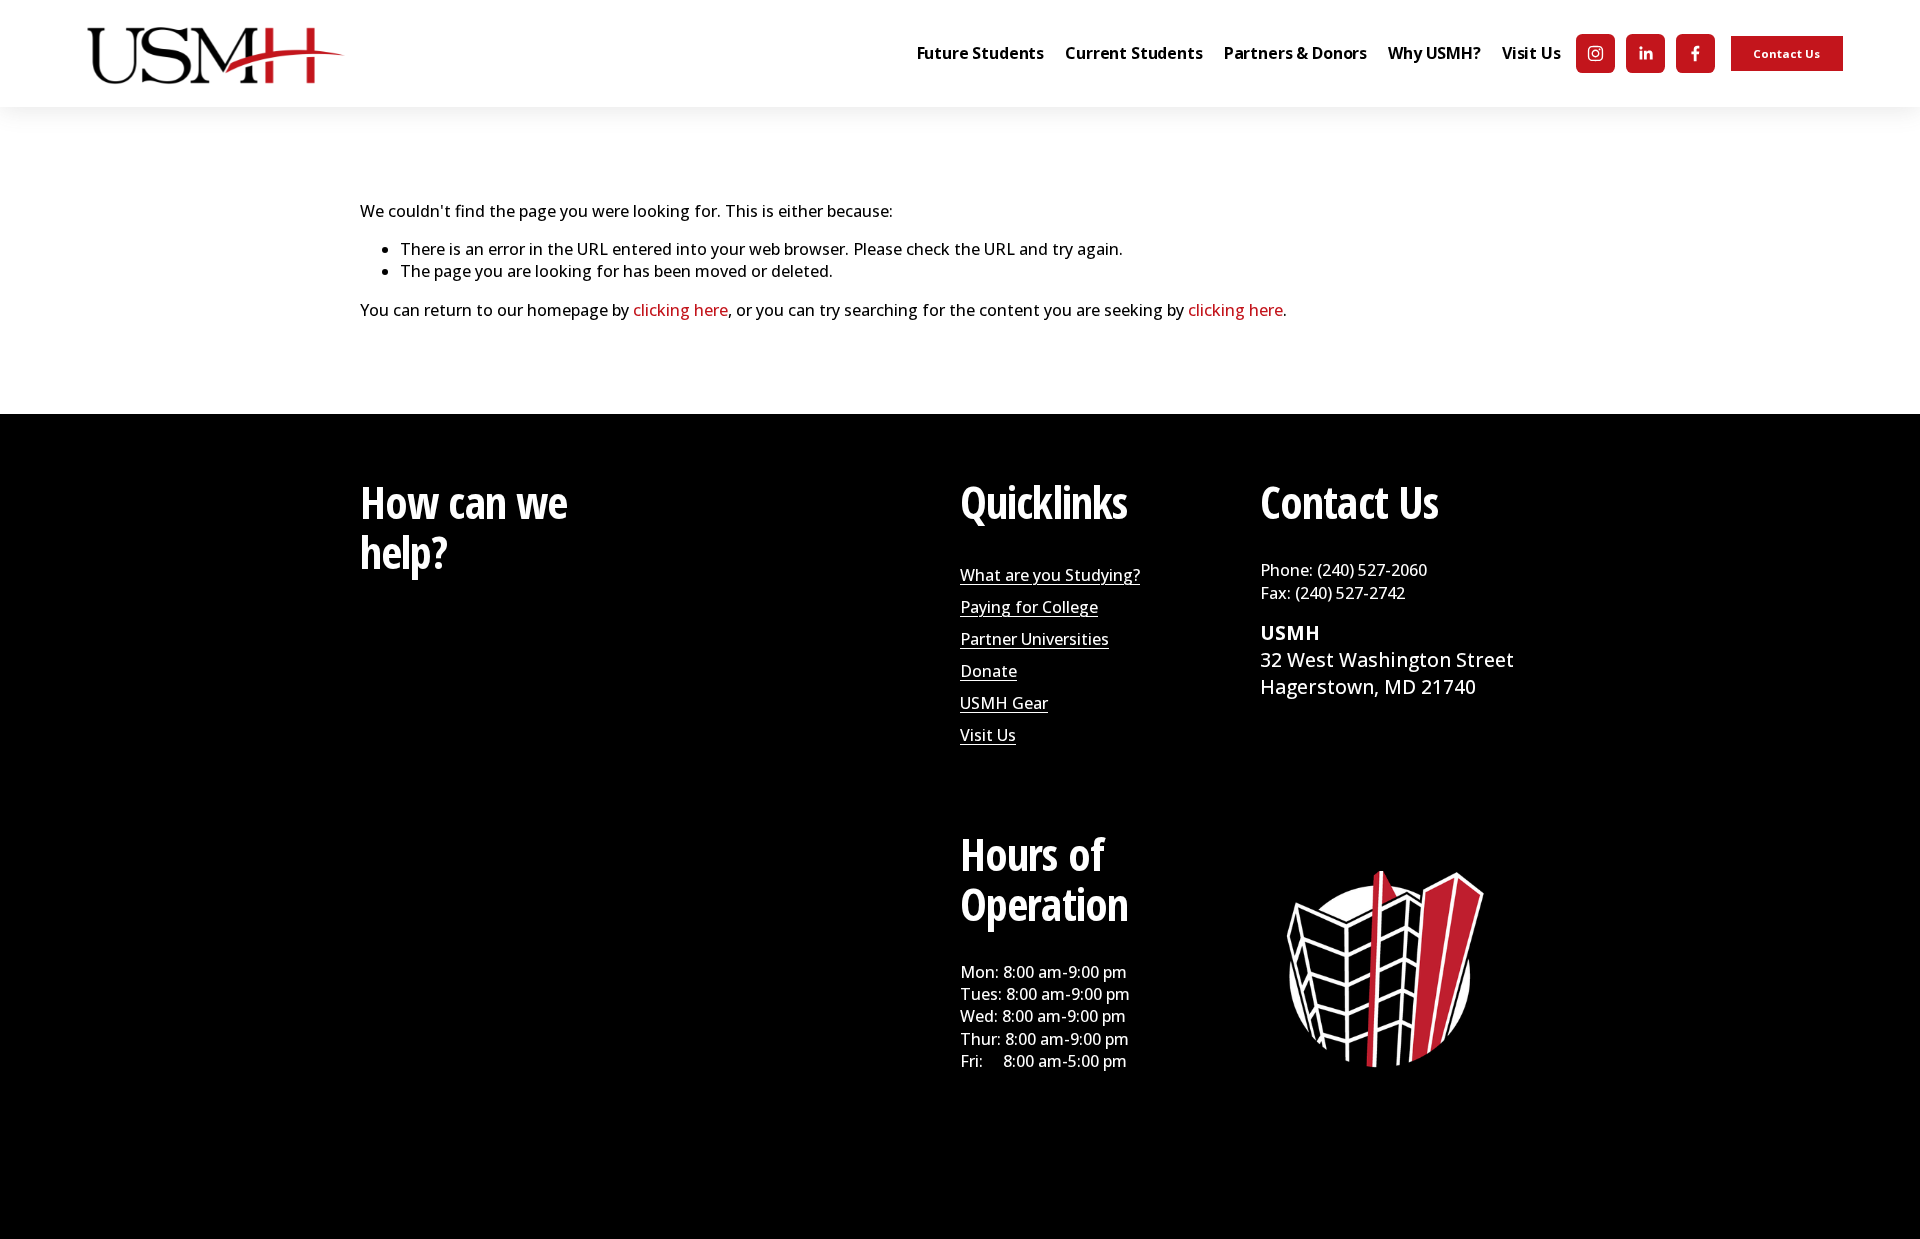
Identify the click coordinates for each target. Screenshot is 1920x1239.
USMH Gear (1004, 703)
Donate (988, 671)
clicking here (680, 310)
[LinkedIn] (1645, 53)
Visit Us (988, 735)
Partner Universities (1034, 639)
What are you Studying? (1050, 575)
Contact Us (1786, 53)
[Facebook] (1695, 53)
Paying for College (1029, 607)
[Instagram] (1595, 53)
